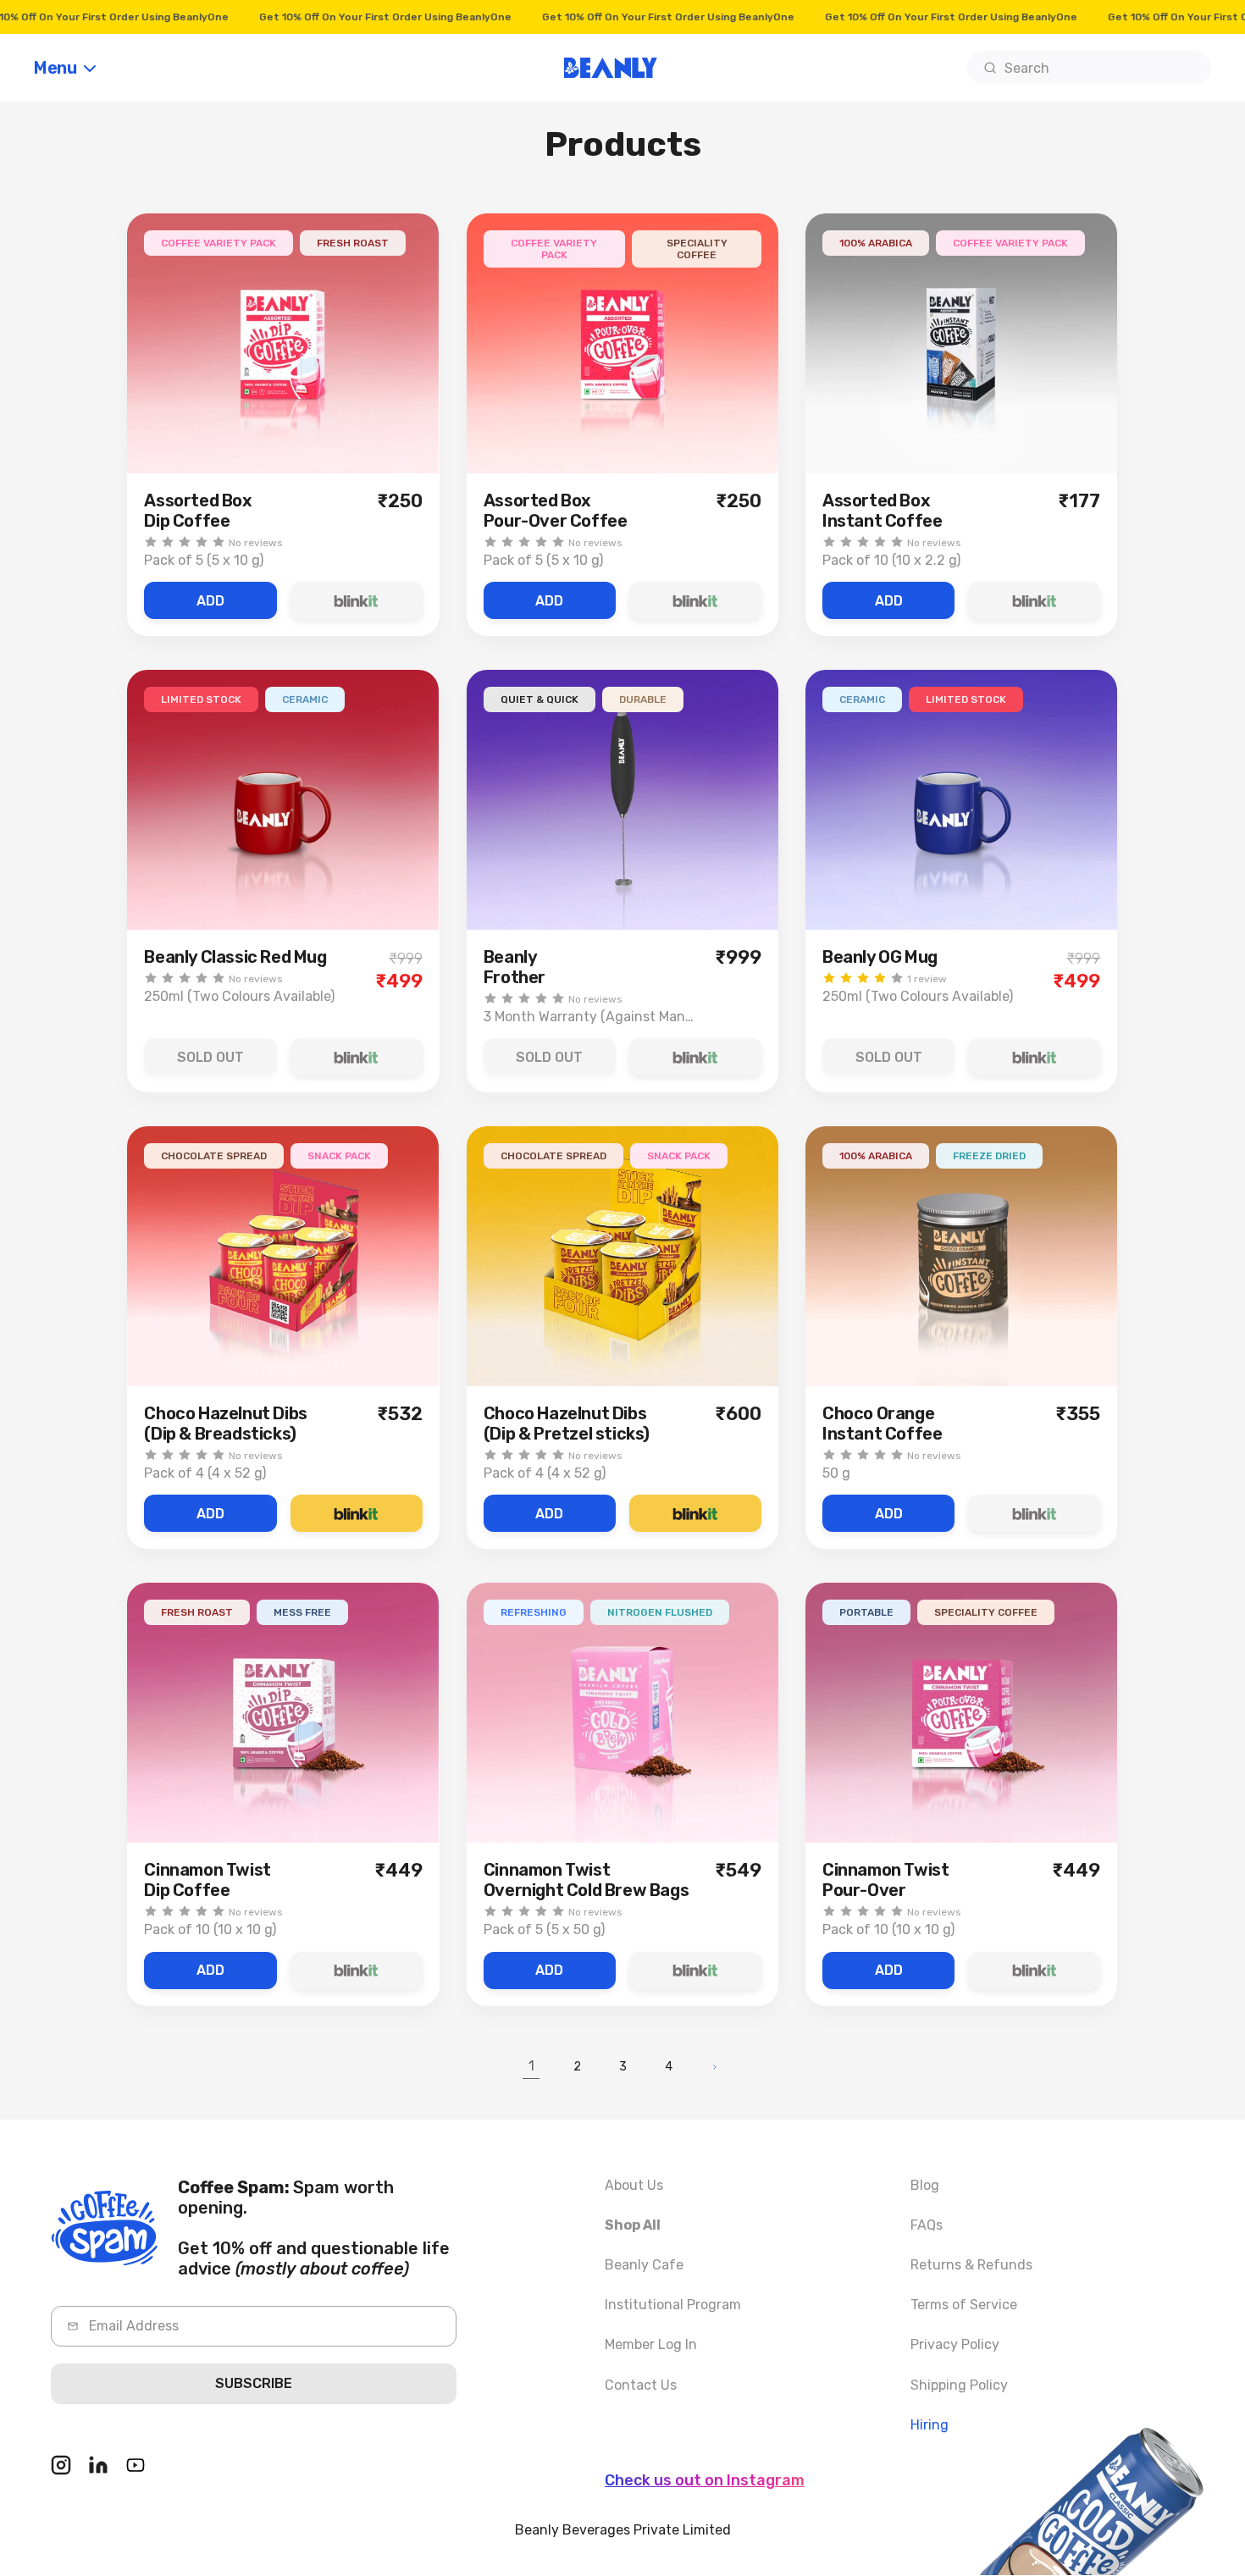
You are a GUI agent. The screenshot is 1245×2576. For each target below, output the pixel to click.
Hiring (930, 2425)
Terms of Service (964, 2305)
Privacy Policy (955, 2344)
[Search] (990, 68)
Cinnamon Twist (207, 1880)
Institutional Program (673, 2305)
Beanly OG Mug (880, 957)
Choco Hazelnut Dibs (225, 1423)
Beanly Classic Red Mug (235, 957)
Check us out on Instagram (705, 2480)
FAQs (927, 2225)
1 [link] (531, 2066)
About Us (634, 2185)
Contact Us (641, 2385)
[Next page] (714, 2067)
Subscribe (254, 2383)
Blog (925, 2185)
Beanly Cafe (644, 2265)
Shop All (633, 2225)
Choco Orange (882, 1423)
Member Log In (651, 2344)
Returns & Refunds (971, 2265)
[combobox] (1089, 68)
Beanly (515, 967)
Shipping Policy (959, 2385)
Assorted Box (198, 511)
